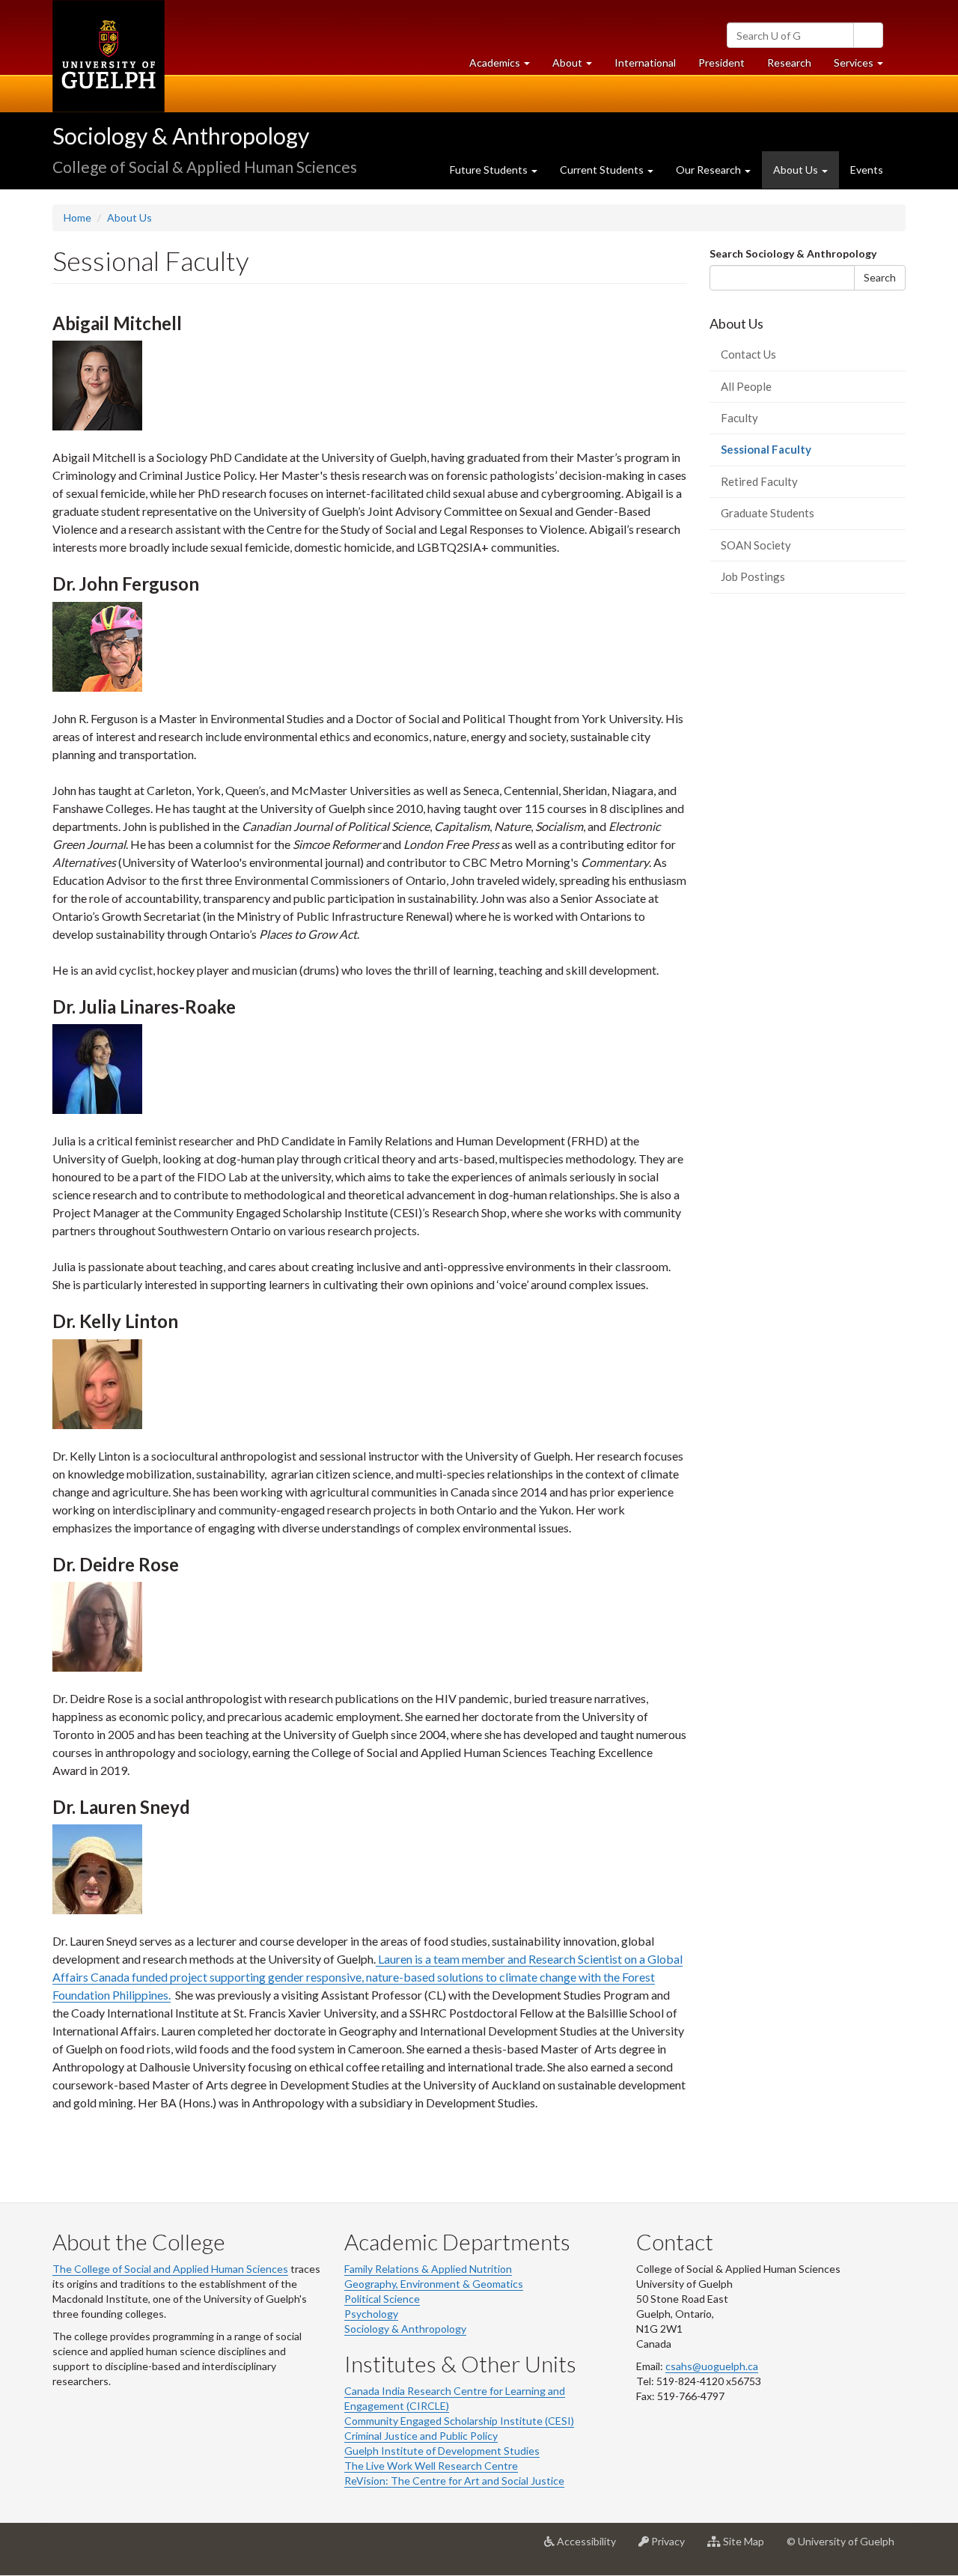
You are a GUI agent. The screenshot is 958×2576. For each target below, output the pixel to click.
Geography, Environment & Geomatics (434, 2284)
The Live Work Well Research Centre (431, 2466)
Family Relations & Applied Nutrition (428, 2269)
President (721, 63)
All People (746, 386)
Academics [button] (505, 67)
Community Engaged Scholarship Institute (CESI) (459, 2421)
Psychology (371, 2314)
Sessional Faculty (788, 454)
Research (795, 67)
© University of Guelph (840, 2541)
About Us (129, 217)
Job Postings (753, 576)
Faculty (739, 418)
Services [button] (864, 67)
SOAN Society (756, 545)
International (645, 63)
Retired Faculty (759, 481)
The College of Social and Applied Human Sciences (170, 2269)
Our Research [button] (710, 170)
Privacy (672, 2547)
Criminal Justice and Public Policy (421, 2436)
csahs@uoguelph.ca (712, 2366)
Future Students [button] (490, 170)
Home (77, 217)
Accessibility (591, 2547)
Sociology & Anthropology (181, 136)
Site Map (748, 2547)
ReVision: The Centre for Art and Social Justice (454, 2481)
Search (880, 277)
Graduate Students (768, 513)
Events (867, 170)
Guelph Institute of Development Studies (442, 2451)
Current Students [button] (603, 170)
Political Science (382, 2299)
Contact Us (748, 354)
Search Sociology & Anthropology (793, 253)
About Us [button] (797, 170)
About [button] (578, 67)
